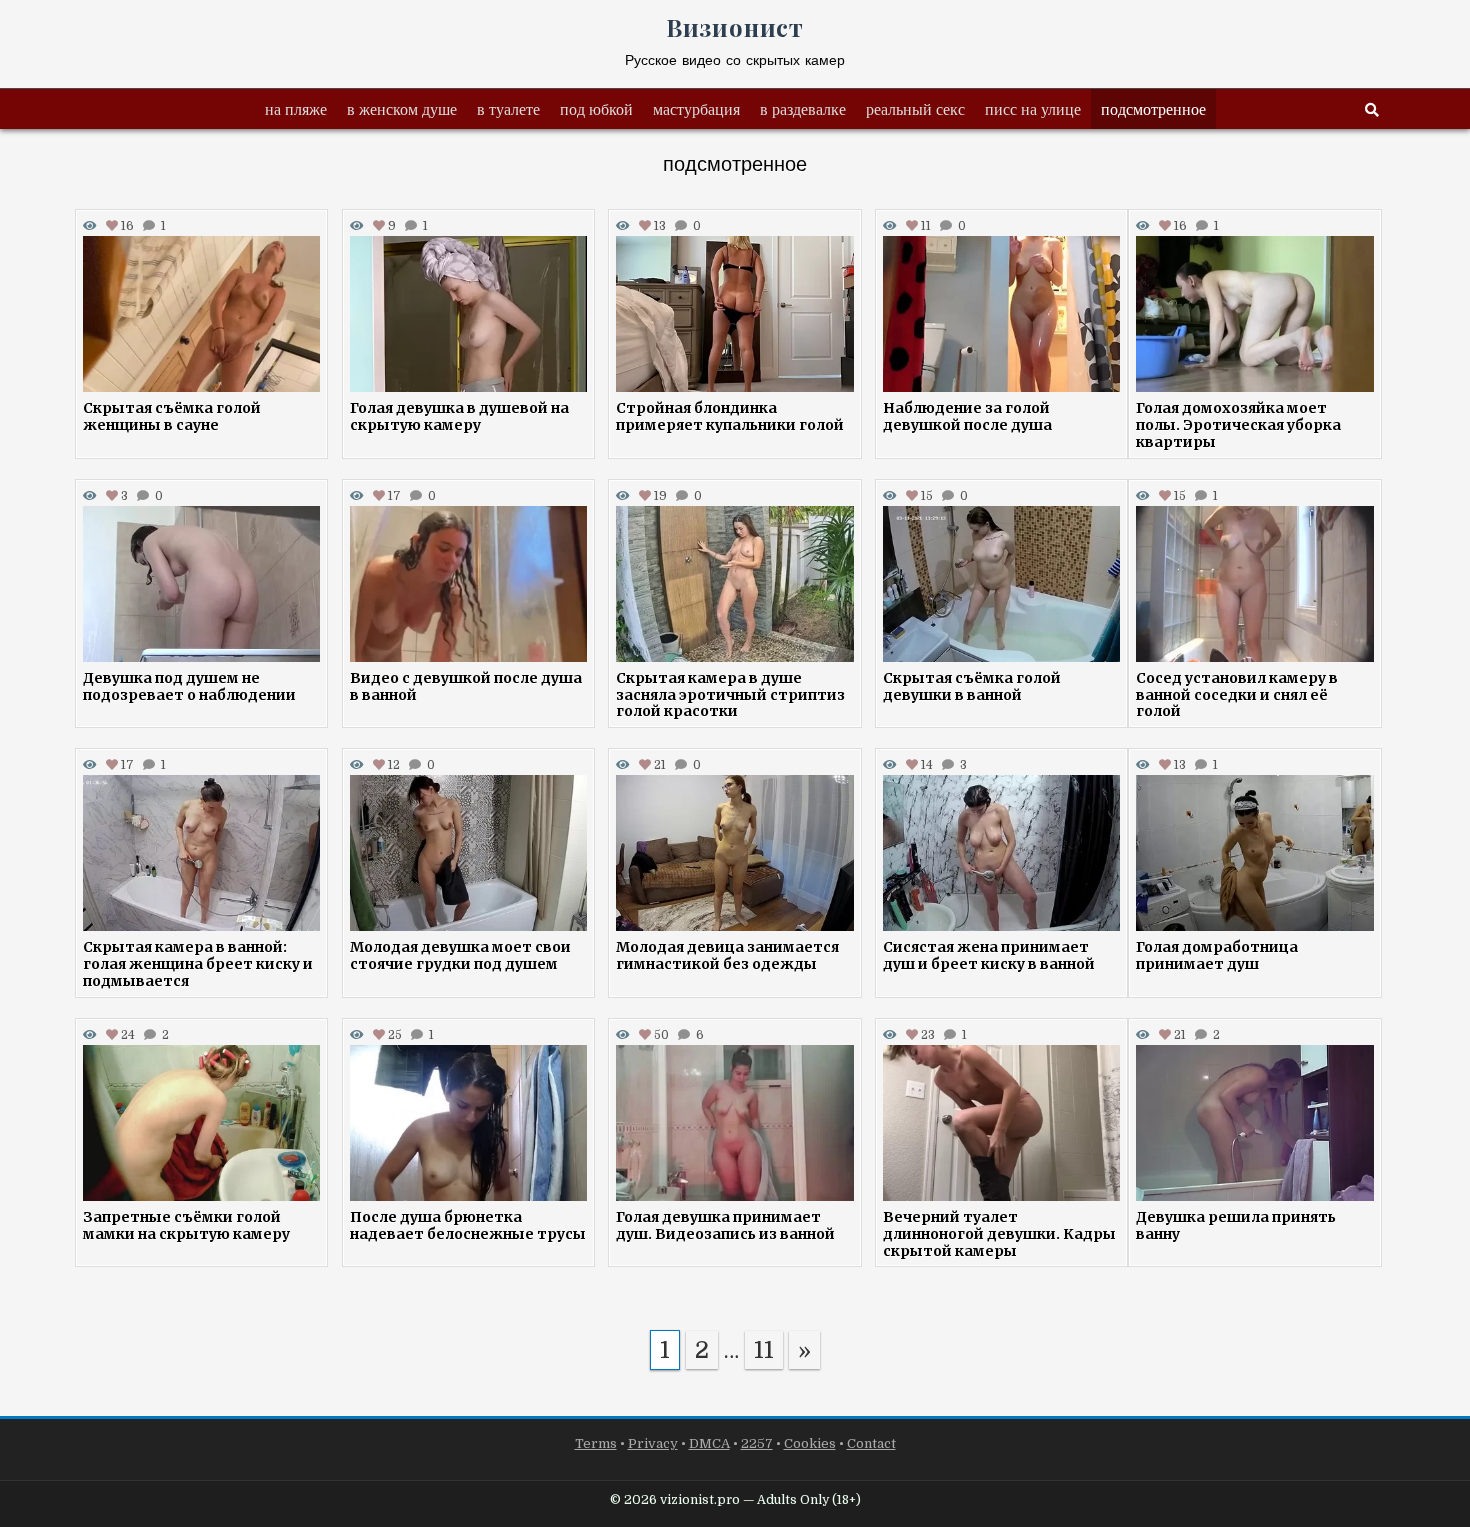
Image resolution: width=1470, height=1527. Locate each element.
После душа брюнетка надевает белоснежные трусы (468, 1225)
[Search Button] (1372, 110)
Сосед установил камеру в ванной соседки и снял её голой (1237, 695)
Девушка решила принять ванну (1236, 1225)
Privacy (653, 1443)
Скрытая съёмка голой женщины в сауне (172, 416)
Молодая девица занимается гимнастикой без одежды (727, 955)
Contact (871, 1443)
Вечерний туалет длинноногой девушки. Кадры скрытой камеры (999, 1234)
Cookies (810, 1443)
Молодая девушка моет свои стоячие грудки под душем (460, 955)
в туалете (508, 108)
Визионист (735, 27)
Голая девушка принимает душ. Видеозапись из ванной (725, 1225)
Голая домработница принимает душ (1217, 955)
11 (764, 1350)
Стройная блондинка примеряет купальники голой (730, 416)
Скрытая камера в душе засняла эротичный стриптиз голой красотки (730, 695)
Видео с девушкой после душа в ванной (466, 686)
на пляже (296, 108)
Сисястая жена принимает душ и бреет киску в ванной (989, 955)
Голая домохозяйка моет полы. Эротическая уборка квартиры (1238, 425)
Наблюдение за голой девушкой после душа (967, 416)
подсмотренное (1153, 108)
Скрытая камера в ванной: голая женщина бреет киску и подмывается (198, 964)
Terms (596, 1443)
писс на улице (1033, 108)
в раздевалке (803, 108)
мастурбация (696, 108)
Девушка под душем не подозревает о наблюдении (189, 686)
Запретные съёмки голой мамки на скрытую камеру (186, 1225)
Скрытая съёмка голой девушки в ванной (972, 686)
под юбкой (596, 108)
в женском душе (402, 108)
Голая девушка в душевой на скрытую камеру (459, 416)
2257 (757, 1443)
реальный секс (915, 108)
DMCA (709, 1443)
